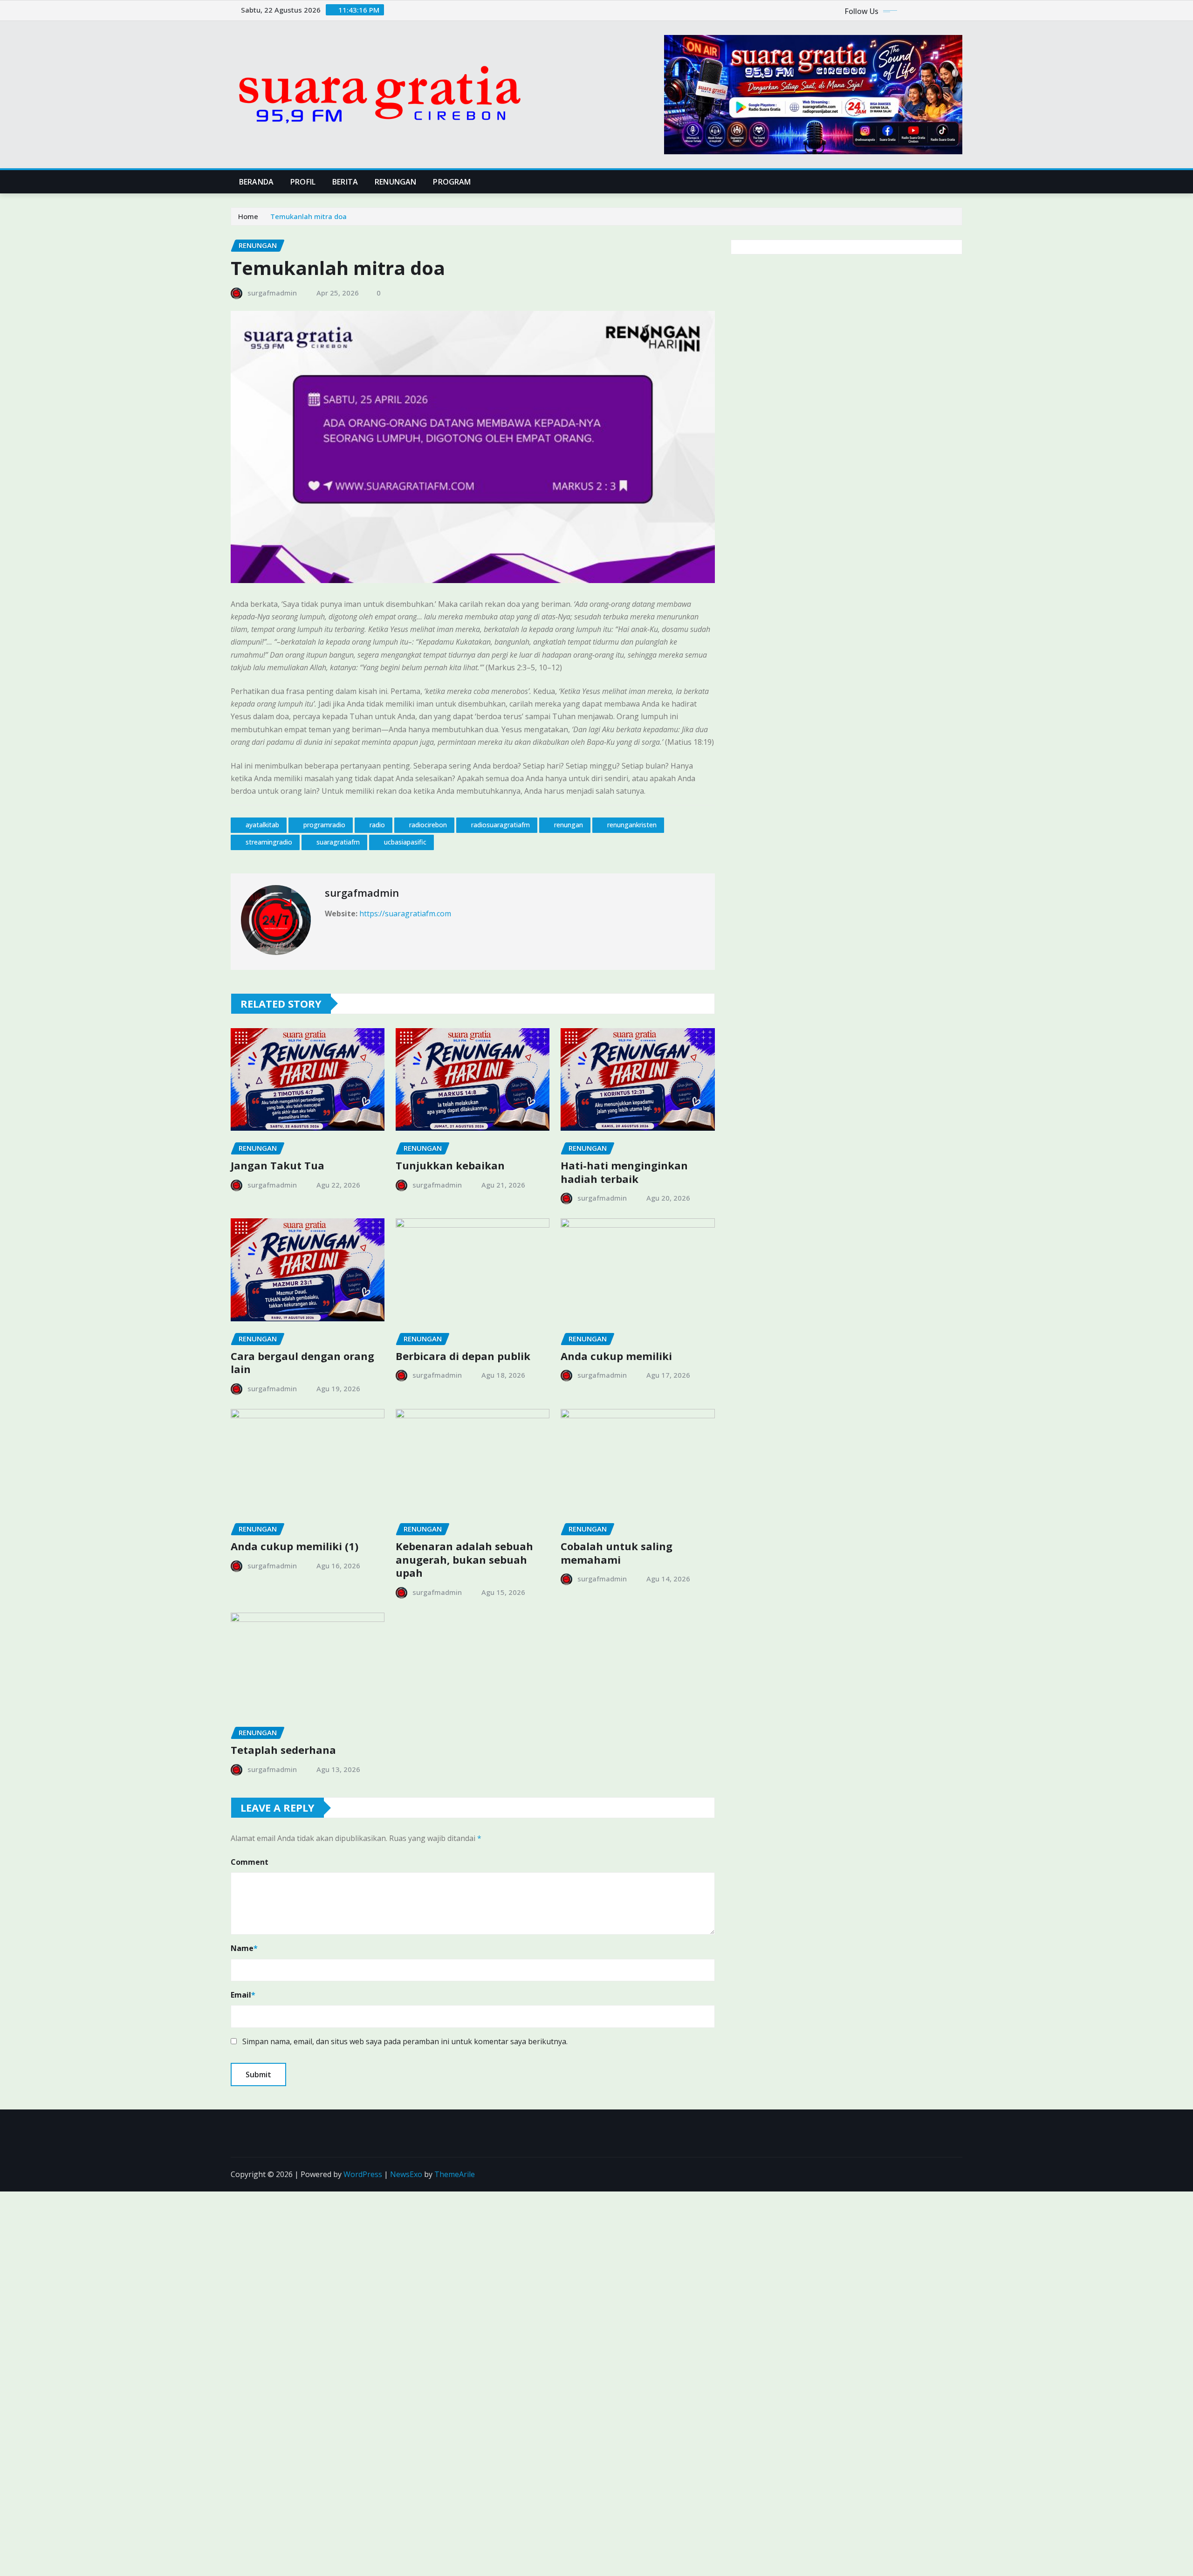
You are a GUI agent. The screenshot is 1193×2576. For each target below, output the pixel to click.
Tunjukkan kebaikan (450, 1165)
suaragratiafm (338, 842)
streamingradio (269, 842)
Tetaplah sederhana (283, 1750)
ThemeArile (455, 2174)
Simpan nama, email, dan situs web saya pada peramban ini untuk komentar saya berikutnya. (405, 2041)
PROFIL (303, 182)
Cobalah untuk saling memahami (617, 1553)
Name (244, 1948)
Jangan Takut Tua (278, 1165)
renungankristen (632, 825)
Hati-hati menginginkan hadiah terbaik (624, 1172)
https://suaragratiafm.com (405, 914)
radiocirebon (428, 825)
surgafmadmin (272, 293)
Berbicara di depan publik (463, 1356)
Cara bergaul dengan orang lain (302, 1363)
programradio (324, 825)
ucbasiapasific (405, 842)
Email (243, 1995)
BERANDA (256, 182)
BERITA (345, 182)
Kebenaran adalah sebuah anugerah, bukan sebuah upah (464, 1559)
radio (377, 825)
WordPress (363, 2174)
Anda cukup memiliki (616, 1356)
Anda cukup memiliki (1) (295, 1546)
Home (248, 216)
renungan (569, 825)
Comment (250, 1862)
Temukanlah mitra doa (309, 216)
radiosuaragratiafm (501, 825)
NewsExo (406, 2174)
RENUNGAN (395, 182)
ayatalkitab (262, 825)
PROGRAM (452, 182)
